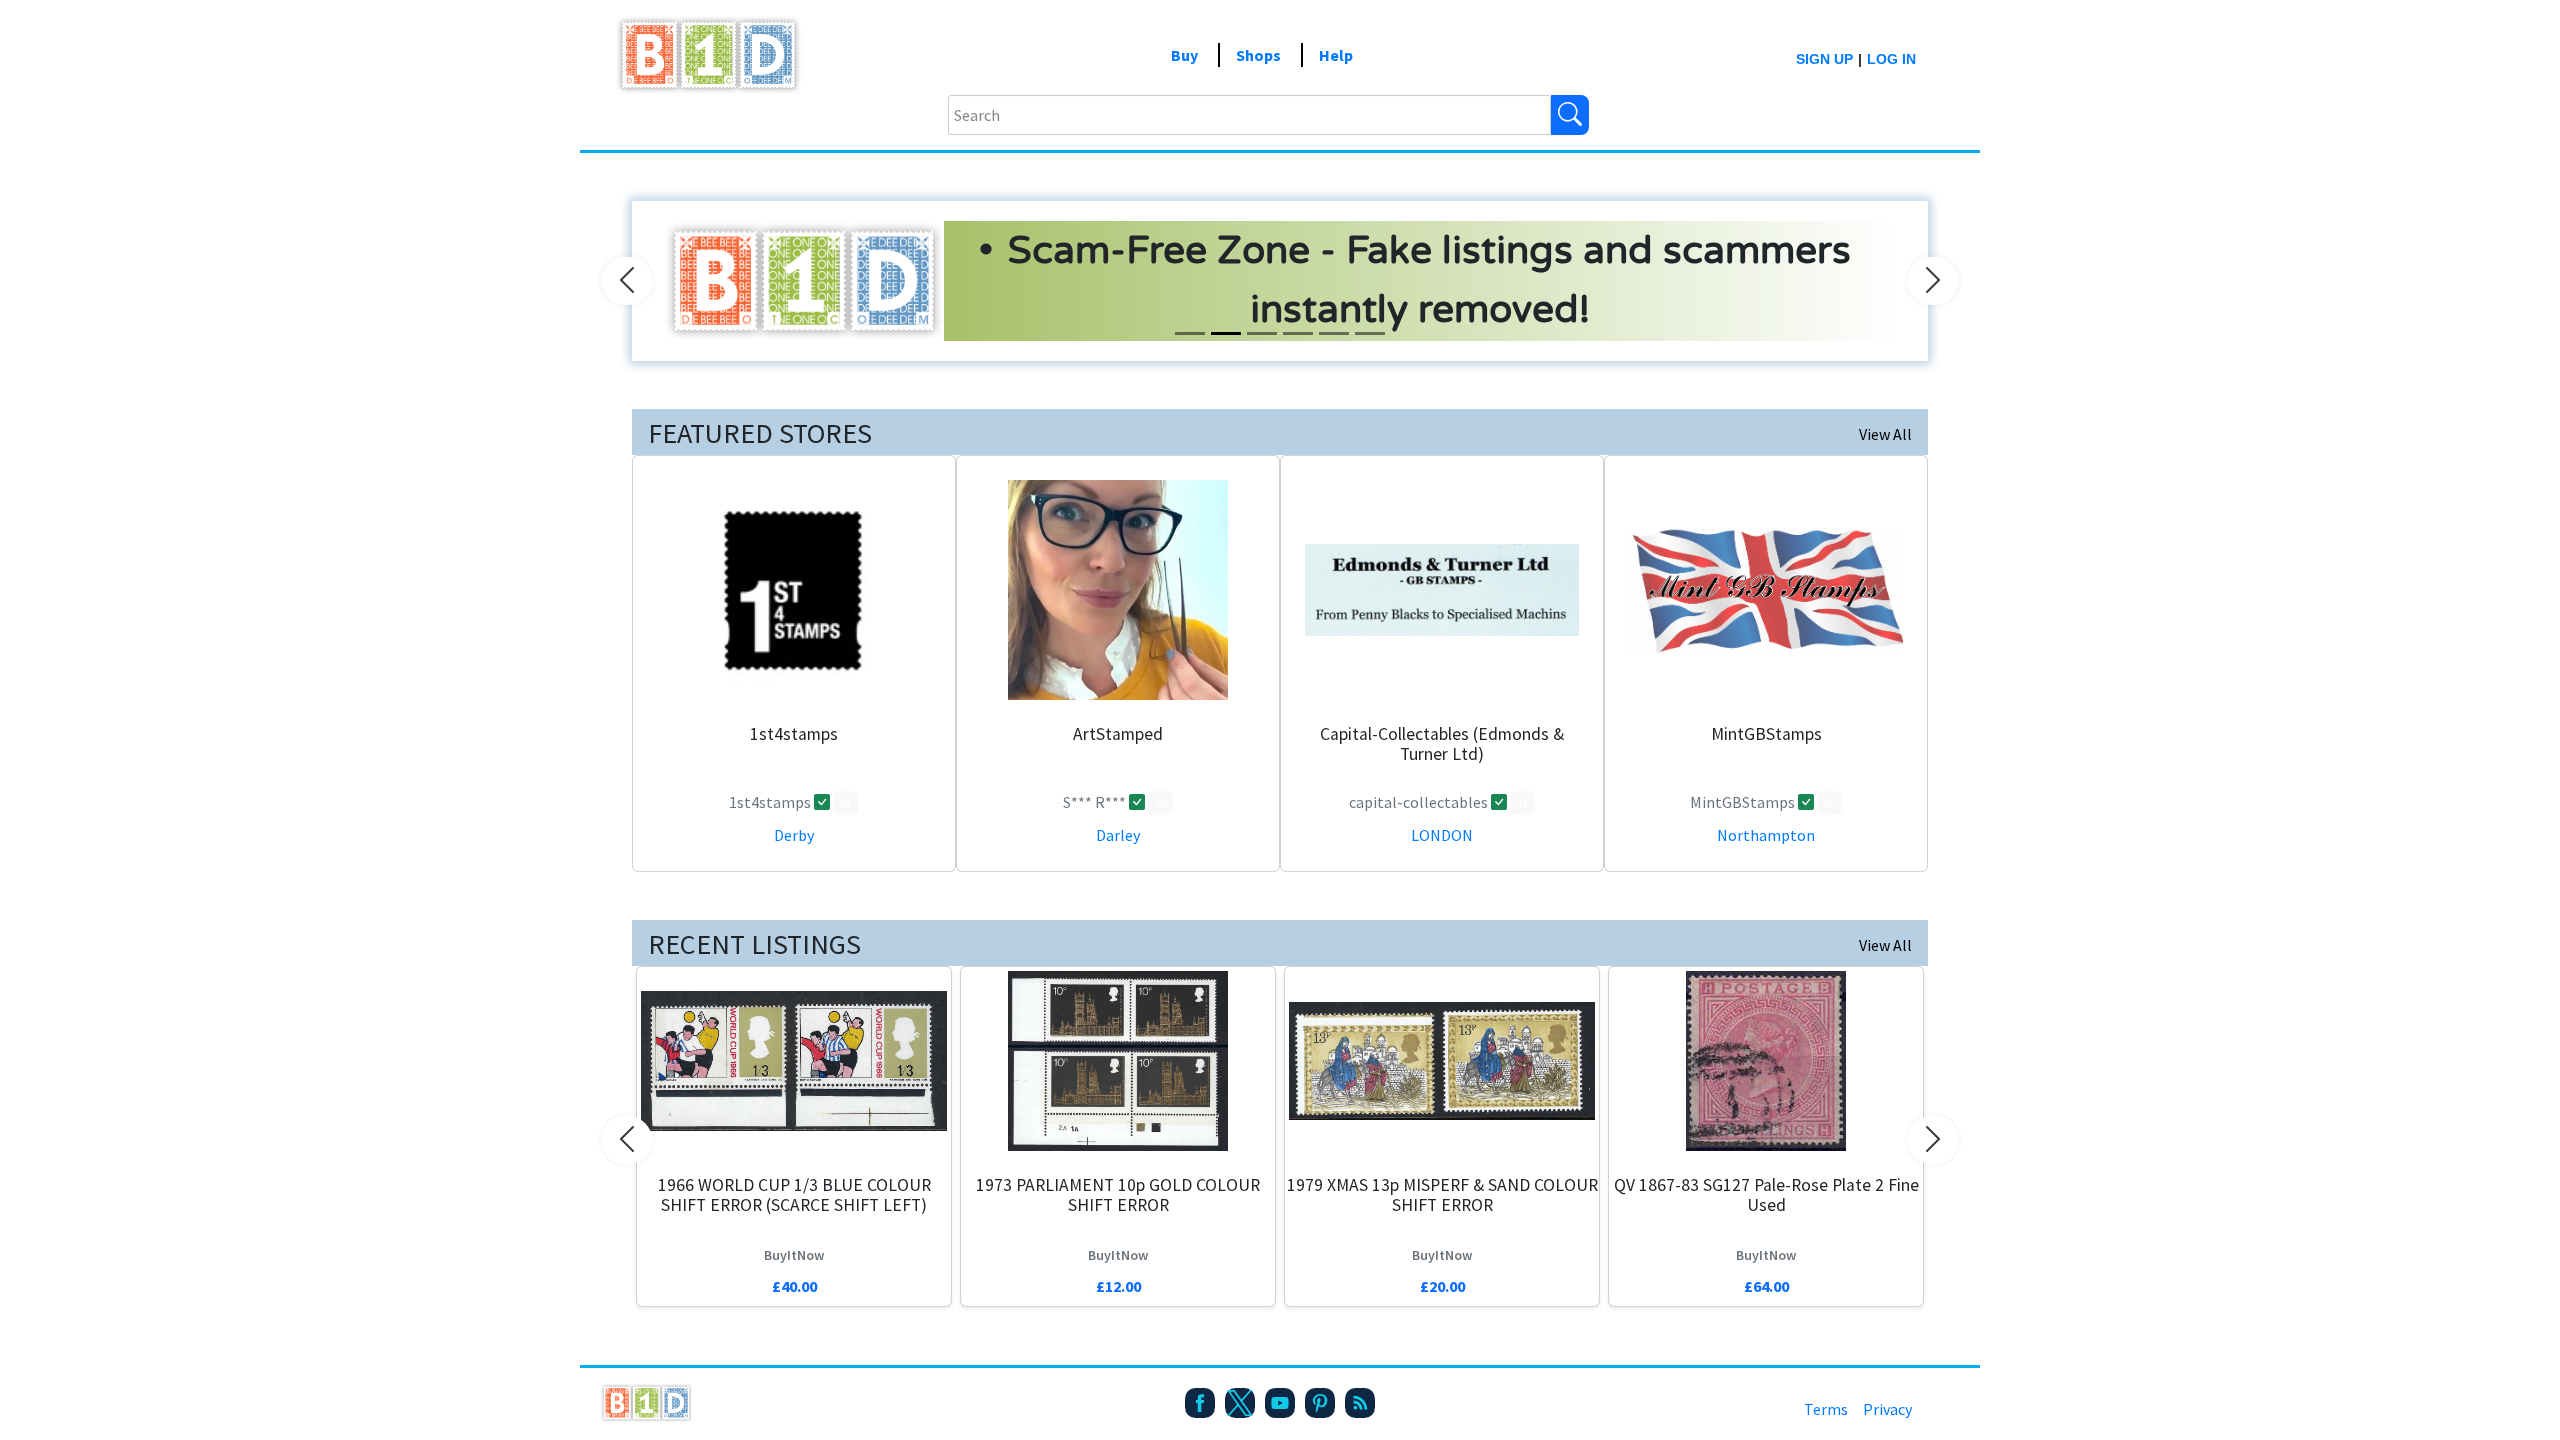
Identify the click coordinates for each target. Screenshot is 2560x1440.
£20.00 (1442, 1286)
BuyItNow (794, 1255)
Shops (1258, 55)
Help (1336, 55)
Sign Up (1824, 59)
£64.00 (1766, 1286)
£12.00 (1118, 1286)
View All (1885, 434)
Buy (1184, 55)
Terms (1826, 1409)
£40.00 (794, 1286)
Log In (1891, 59)
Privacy (1887, 1409)
